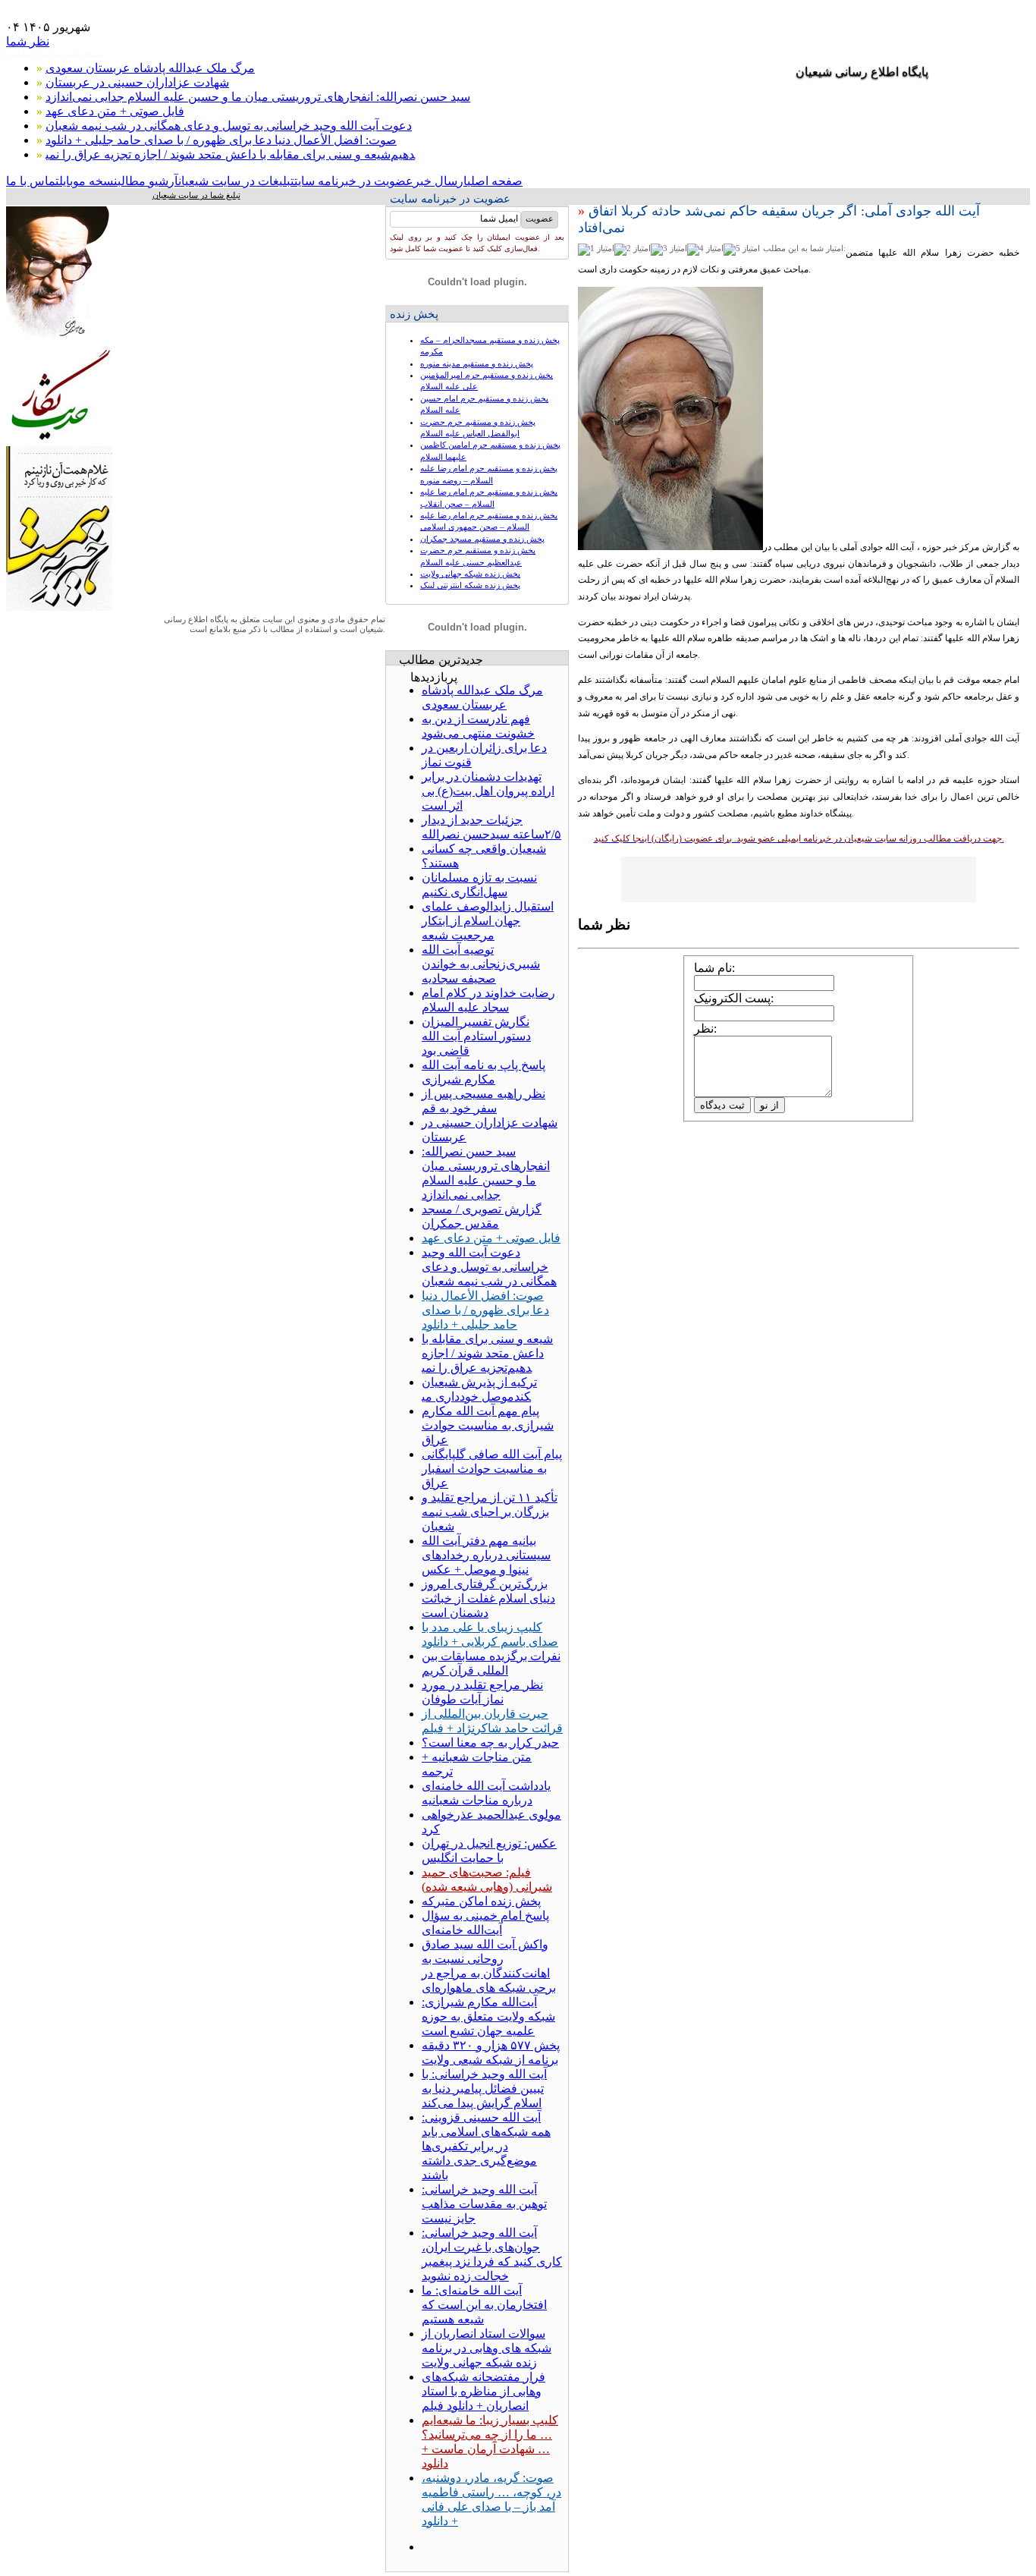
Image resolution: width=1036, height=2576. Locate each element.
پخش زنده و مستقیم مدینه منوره (477, 363)
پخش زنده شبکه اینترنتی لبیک (470, 585)
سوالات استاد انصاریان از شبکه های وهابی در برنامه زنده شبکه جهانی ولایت (487, 2348)
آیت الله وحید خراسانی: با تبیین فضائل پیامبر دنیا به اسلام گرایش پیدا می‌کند (484, 2088)
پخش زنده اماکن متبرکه (481, 1901)
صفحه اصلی (495, 181)
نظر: (705, 1029)
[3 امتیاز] (669, 250)
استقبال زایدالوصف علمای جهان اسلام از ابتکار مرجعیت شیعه (488, 921)
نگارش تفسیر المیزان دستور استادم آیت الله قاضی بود (476, 1036)
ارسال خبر (440, 181)
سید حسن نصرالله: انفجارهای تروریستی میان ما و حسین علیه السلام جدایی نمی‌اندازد (258, 97)
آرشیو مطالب (148, 181)
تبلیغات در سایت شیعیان (236, 181)
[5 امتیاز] (742, 250)
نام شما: (714, 968)
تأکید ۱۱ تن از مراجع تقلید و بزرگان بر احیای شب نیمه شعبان (490, 1512)
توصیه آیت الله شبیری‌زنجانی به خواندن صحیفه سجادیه (481, 964)
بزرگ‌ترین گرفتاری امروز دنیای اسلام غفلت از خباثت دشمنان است (488, 1598)
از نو (769, 1105)
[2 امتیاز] (633, 250)
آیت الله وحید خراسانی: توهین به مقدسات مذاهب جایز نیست (484, 2204)
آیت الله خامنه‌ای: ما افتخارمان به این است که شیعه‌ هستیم (484, 2305)
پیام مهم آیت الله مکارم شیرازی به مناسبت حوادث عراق (488, 1425)
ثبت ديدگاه (722, 1105)
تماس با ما (33, 181)
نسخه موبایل (88, 181)
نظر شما (28, 41)
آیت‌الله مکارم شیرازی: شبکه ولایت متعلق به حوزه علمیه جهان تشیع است (488, 2016)
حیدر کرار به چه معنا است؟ (490, 1742)
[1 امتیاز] (596, 250)
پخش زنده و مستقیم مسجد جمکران (482, 539)
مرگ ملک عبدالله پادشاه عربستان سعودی (150, 68)
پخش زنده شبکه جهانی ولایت (470, 574)
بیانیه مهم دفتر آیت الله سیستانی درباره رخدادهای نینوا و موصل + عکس (486, 1555)
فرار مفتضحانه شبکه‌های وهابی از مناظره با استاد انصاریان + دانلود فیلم (483, 2391)
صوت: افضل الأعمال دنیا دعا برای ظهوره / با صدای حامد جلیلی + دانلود (221, 140)
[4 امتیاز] (705, 250)
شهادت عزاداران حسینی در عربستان (137, 82)
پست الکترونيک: (734, 998)
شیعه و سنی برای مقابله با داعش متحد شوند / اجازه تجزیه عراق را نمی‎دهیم (230, 154)
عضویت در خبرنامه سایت (354, 181)
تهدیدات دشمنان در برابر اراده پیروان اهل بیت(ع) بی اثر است (488, 791)
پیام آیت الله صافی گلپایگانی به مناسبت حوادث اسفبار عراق (492, 1469)
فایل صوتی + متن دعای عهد (115, 111)
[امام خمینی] (59, 342)
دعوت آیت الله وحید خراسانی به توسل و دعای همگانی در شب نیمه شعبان (229, 126)
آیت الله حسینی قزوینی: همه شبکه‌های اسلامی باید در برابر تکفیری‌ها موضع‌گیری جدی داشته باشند (486, 2146)
